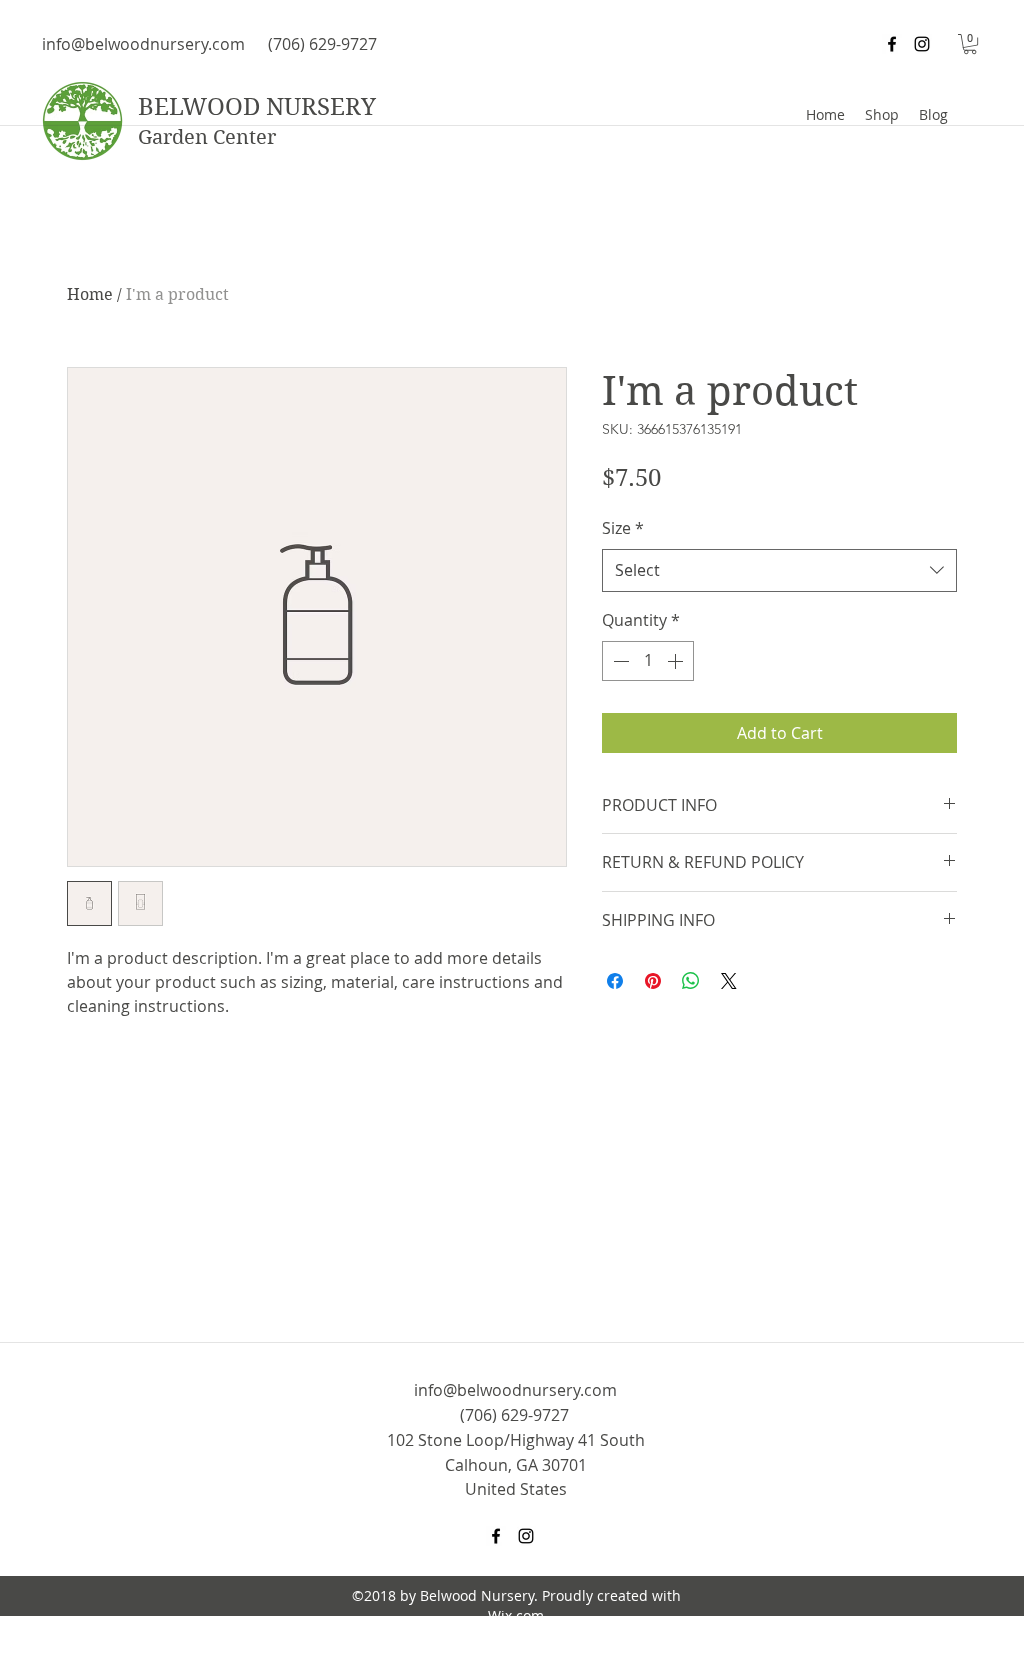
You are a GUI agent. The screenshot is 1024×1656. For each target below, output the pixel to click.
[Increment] (677, 661)
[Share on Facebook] (615, 981)
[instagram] (922, 44)
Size (623, 528)
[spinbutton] (648, 661)
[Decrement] (619, 661)
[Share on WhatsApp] (691, 981)
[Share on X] (729, 981)
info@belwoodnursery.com (143, 44)
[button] (970, 44)
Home (90, 294)
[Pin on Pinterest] (653, 981)
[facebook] (892, 44)
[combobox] (779, 570)
